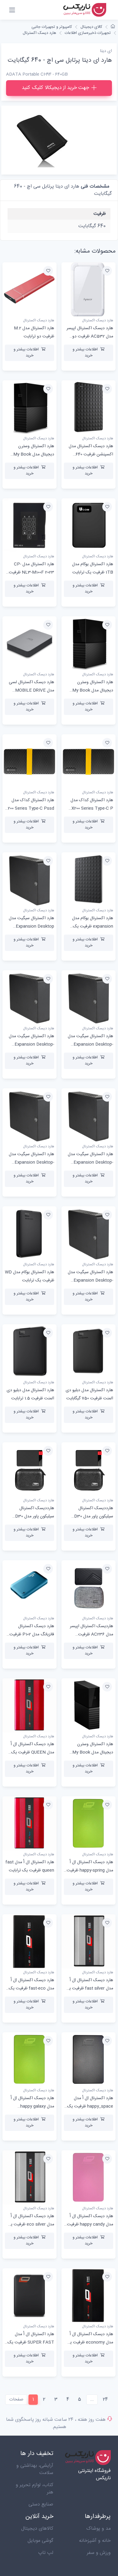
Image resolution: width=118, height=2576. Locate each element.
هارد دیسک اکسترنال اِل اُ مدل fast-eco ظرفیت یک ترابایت (31, 1988)
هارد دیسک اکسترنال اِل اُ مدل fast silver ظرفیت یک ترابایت (89, 1988)
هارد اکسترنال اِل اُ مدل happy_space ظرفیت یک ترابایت (90, 2106)
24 (105, 2399)
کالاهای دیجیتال (37, 2529)
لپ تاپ (46, 2553)
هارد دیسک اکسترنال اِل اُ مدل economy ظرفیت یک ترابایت (90, 2342)
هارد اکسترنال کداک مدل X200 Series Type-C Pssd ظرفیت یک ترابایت (30, 808)
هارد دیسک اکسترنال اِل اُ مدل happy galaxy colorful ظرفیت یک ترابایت (30, 2106)
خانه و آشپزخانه (95, 2541)
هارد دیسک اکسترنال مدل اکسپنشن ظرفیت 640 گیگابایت (91, 454)
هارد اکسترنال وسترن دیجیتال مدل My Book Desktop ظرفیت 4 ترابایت (90, 1752)
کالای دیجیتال (91, 27)
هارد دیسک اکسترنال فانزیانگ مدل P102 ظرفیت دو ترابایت (32, 1634)
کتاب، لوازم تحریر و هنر (34, 2489)
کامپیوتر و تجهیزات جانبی (52, 27)
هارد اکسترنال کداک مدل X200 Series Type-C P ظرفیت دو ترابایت (92, 808)
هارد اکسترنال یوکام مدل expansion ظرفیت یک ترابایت (93, 926)
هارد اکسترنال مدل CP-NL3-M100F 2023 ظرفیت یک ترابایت (31, 572)
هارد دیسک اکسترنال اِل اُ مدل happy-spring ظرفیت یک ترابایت (90, 1870)
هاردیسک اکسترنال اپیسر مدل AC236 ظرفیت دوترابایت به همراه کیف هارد (89, 1634)
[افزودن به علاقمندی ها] (107, 271)
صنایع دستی (41, 2504)
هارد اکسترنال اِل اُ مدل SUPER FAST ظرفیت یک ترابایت (31, 2342)
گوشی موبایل (40, 2541)
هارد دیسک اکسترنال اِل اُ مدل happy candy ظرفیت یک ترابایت (90, 2224)
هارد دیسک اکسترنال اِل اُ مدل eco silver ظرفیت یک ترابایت (30, 2224)
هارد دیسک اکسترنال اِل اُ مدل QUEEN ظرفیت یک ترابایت (32, 1752)
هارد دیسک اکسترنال (39, 33)
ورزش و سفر (99, 2553)
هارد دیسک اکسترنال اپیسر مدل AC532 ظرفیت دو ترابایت (90, 336)
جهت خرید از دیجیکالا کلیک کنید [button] (55, 88)
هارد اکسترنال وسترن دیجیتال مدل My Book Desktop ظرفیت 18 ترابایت (30, 454)
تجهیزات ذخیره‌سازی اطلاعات (88, 33)
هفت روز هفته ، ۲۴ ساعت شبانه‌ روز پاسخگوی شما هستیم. (56, 2423)
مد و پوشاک (98, 2529)
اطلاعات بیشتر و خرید (85, 352)
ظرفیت (100, 214)
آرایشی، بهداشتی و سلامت (35, 2469)
